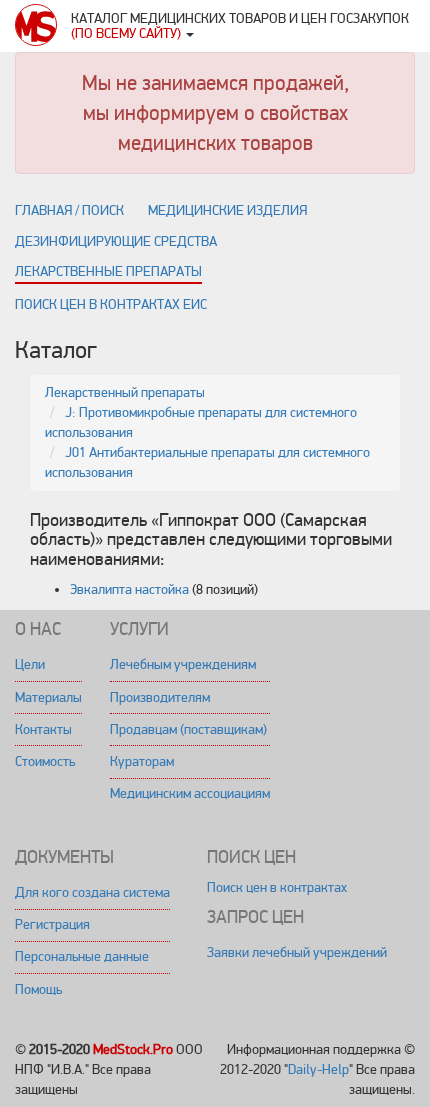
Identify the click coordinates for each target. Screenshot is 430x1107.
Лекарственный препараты (125, 392)
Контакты (43, 729)
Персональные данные (82, 956)
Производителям (160, 697)
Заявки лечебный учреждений (297, 952)
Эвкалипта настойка (129, 589)
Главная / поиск (69, 210)
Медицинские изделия (227, 210)
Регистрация (52, 924)
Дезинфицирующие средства (116, 241)
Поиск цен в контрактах (277, 887)
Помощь (38, 989)
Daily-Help (318, 1069)
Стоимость (45, 761)
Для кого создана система (92, 892)
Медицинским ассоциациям (190, 793)
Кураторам (142, 761)
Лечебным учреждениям (183, 664)
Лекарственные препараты (108, 271)
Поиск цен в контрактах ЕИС (111, 304)
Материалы (48, 697)
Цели (30, 664)
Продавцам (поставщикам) (188, 729)
